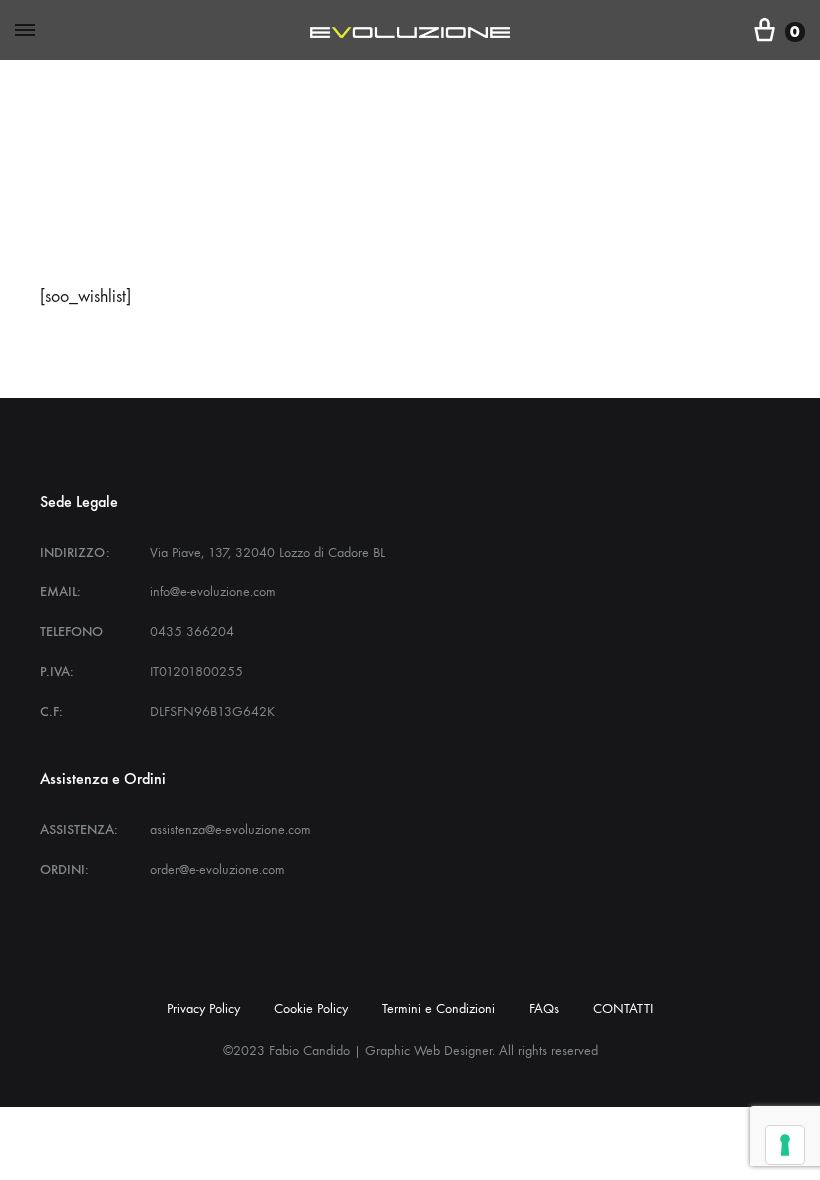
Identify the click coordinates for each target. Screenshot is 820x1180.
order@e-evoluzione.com (217, 869)
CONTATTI (623, 1008)
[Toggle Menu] (25, 31)
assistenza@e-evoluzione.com (230, 829)
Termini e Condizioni (438, 1008)
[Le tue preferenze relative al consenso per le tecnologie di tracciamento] (785, 1145)
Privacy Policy (203, 1008)
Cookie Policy (311, 1008)
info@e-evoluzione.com (213, 591)
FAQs (544, 1008)
